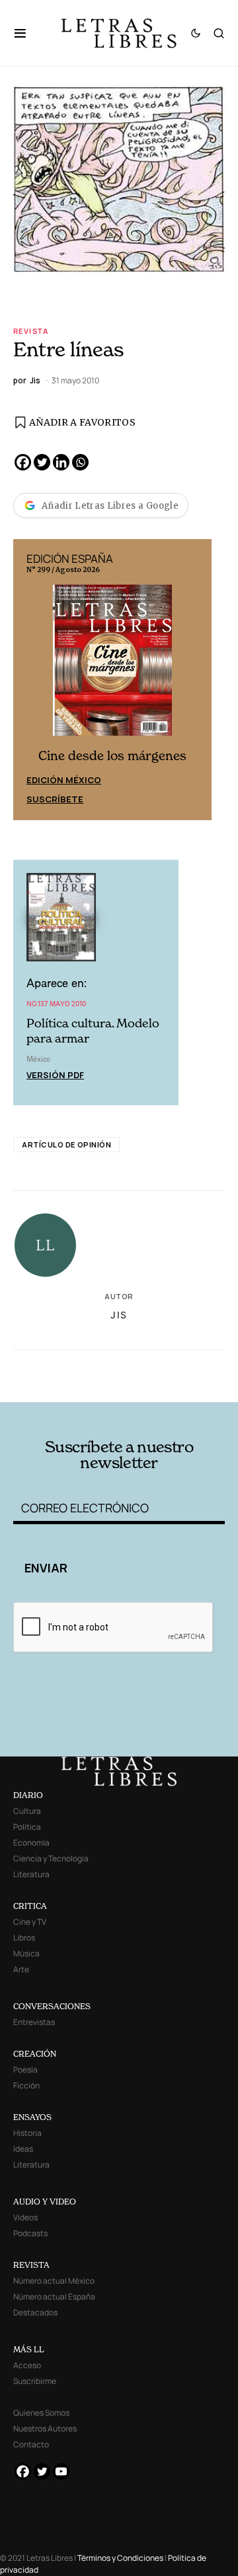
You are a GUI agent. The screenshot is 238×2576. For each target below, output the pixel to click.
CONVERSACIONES (52, 2006)
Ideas (23, 2149)
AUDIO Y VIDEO (45, 2202)
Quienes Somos (41, 2413)
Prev (30, 680)
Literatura (31, 1874)
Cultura (27, 1811)
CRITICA (30, 1906)
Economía (31, 1843)
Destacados (35, 2312)
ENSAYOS (32, 2117)
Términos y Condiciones (120, 2558)
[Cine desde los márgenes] (112, 666)
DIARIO (28, 1795)
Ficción (26, 2085)
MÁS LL (29, 2349)
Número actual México (54, 2281)
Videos (25, 2217)
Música (26, 1953)
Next (194, 680)
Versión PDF (55, 1075)
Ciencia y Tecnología (51, 1858)
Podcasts (30, 2233)
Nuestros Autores (45, 2429)
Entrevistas (34, 2022)
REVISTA (31, 2265)
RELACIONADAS (66, 1364)
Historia (27, 2133)
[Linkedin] (61, 462)
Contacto (31, 2444)
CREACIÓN (35, 2054)
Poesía (25, 2070)
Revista (31, 331)
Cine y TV (30, 1922)
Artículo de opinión (66, 1144)
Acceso (27, 2365)
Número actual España (54, 2297)
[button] (27, 33)
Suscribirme (35, 2381)
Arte (21, 1969)
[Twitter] (42, 462)
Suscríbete (55, 799)
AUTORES (159, 1382)
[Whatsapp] (80, 462)
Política (27, 1827)
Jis (119, 1315)
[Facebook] (23, 462)
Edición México (64, 780)
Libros (24, 1938)
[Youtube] (61, 2471)
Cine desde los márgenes (112, 756)
